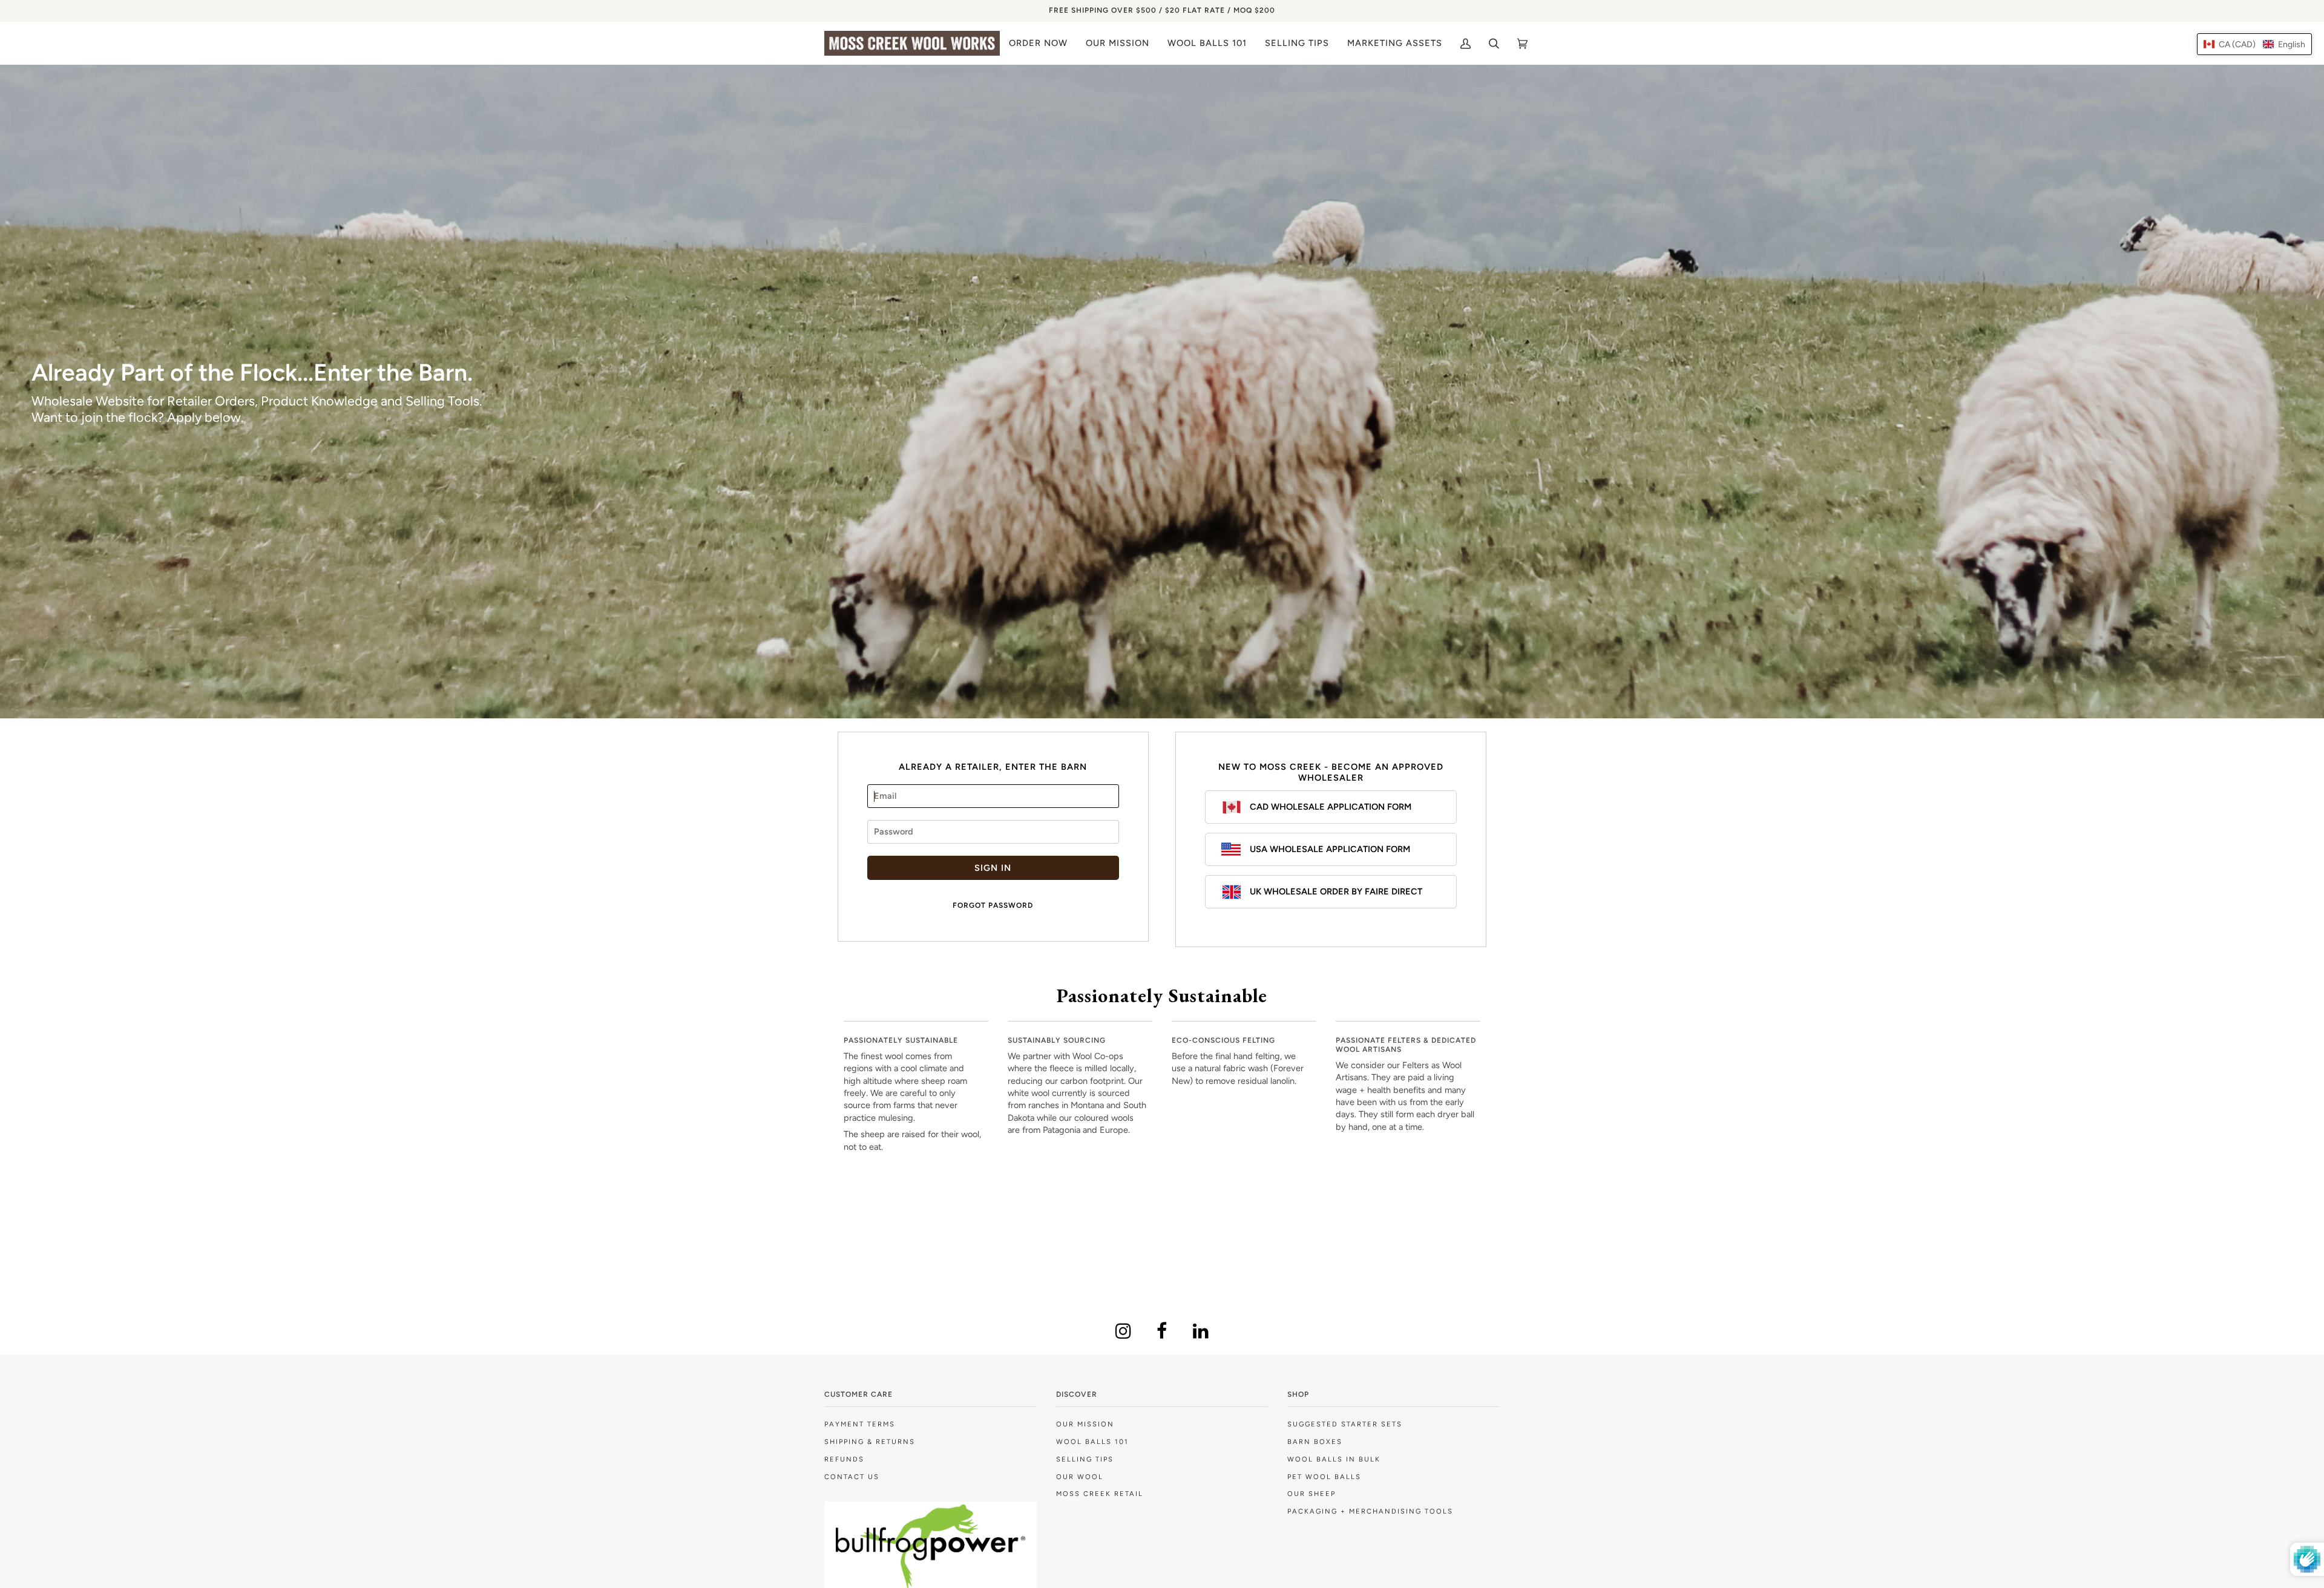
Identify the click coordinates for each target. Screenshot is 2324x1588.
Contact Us (852, 1477)
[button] (2254, 44)
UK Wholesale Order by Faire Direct (1336, 891)
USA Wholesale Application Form (1330, 849)
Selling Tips (1085, 1459)
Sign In (993, 868)
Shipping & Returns (870, 1442)
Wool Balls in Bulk (1334, 1459)
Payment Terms (860, 1424)
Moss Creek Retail (1100, 1494)
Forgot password (993, 905)
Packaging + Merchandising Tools (1370, 1511)
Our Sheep (1311, 1494)
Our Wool (1080, 1477)
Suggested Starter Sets (1345, 1424)
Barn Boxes (1315, 1442)
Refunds (844, 1459)
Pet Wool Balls (1324, 1477)
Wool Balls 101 (1092, 1442)
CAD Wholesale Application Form (1331, 807)
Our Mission (1085, 1424)
